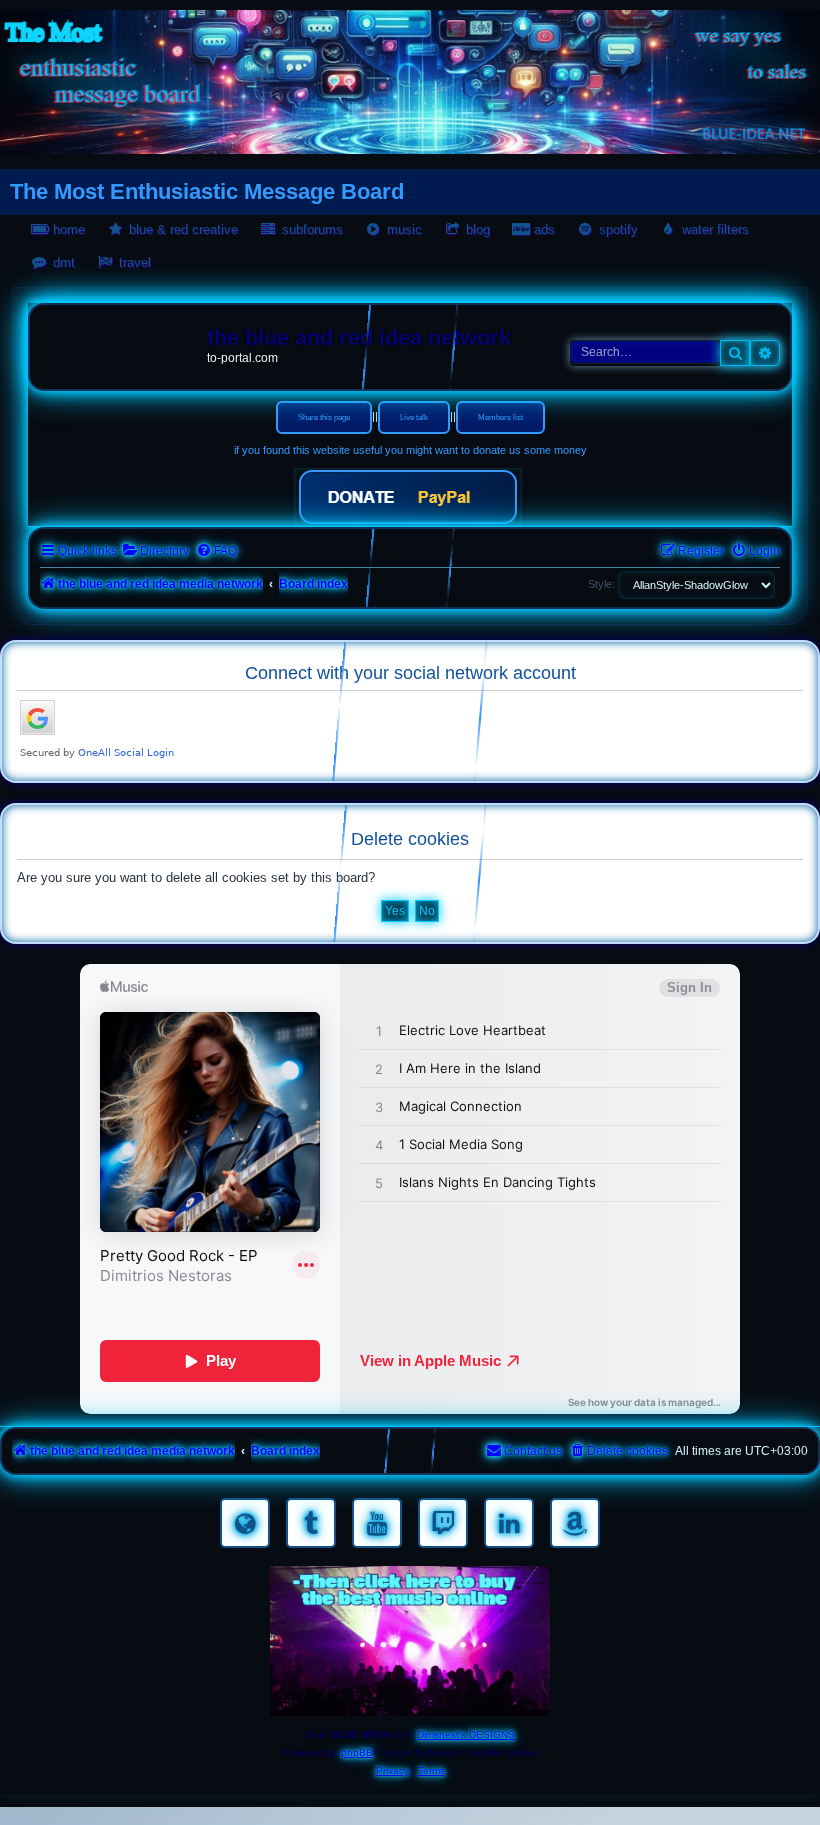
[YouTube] (377, 1523)
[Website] (245, 1523)
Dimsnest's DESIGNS (466, 1734)
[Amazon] (575, 1523)
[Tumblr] (311, 1523)
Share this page (324, 417)
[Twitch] (443, 1523)
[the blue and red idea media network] (121, 342)
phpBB (357, 1752)
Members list (500, 417)
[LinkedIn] (509, 1523)
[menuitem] (155, 551)
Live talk (414, 417)
